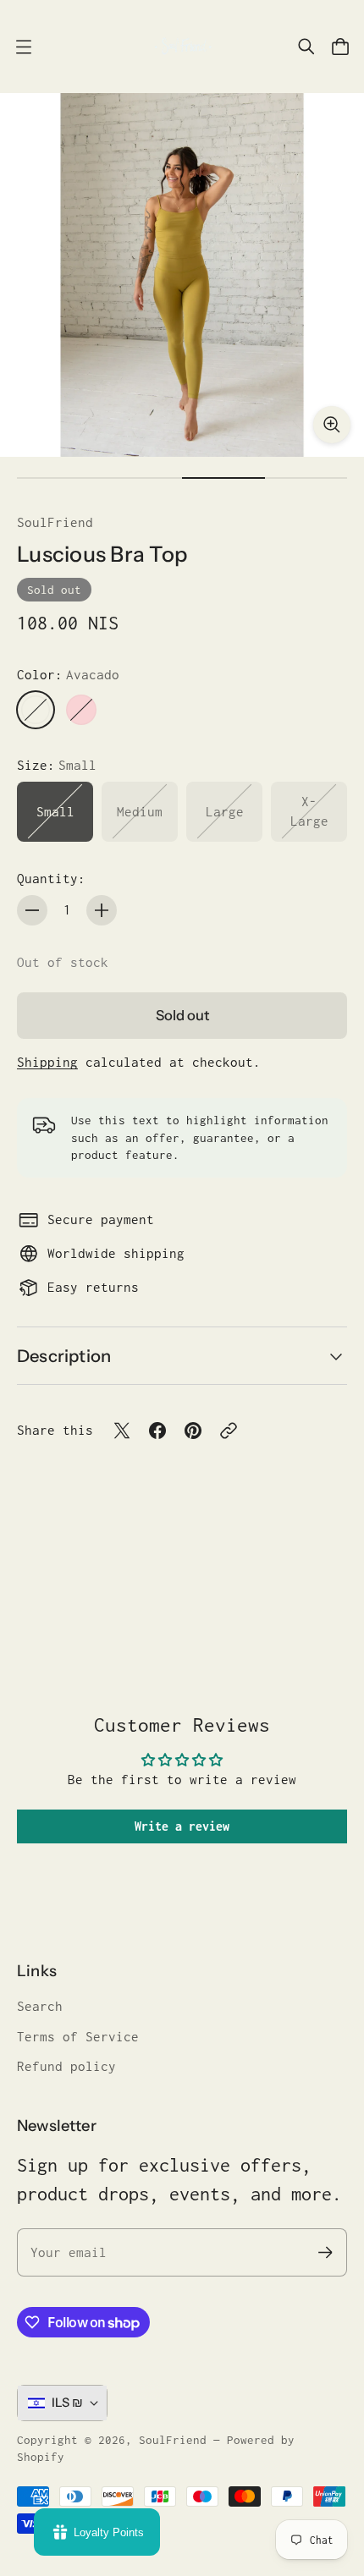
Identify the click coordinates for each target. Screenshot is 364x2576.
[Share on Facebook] (157, 1431)
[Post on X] (122, 1431)
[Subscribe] (325, 2252)
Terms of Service (78, 2037)
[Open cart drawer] (340, 47)
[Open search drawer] (306, 47)
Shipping (47, 1062)
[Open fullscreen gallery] (332, 425)
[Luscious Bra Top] (182, 275)
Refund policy (66, 2066)
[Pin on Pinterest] (193, 1431)
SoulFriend (55, 522)
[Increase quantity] (102, 910)
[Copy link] (229, 1431)
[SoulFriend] (182, 47)
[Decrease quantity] (32, 910)
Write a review (182, 1826)
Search (40, 2006)
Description (64, 1356)
